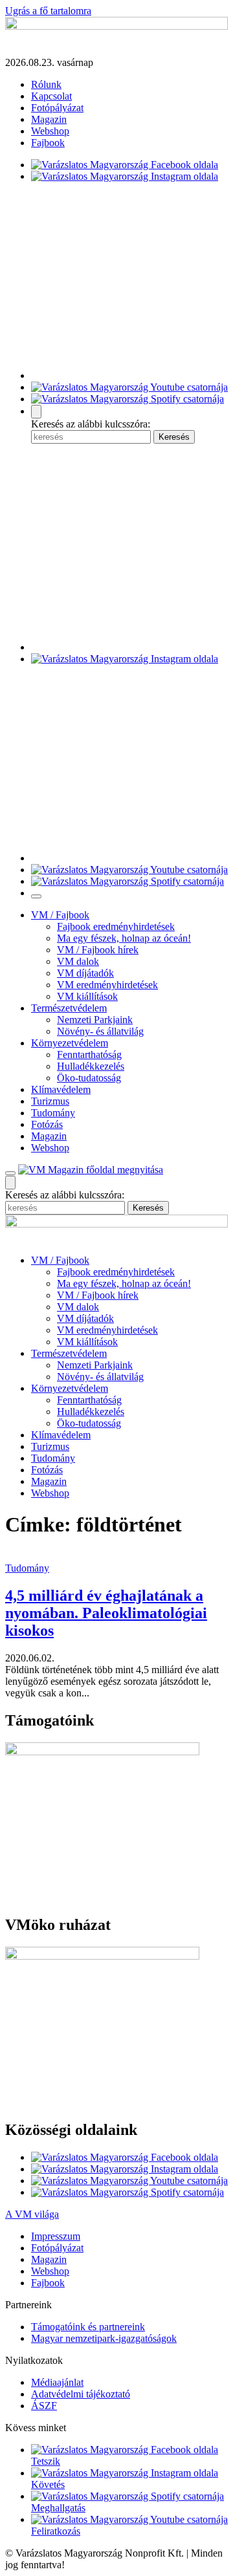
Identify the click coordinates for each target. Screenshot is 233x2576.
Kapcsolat (51, 96)
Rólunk (46, 84)
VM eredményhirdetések (107, 985)
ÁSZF (44, 2406)
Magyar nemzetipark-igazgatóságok (104, 2338)
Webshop (50, 131)
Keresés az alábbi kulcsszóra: (91, 424)
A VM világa (32, 2214)
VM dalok (78, 961)
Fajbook (48, 143)
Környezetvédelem (70, 1043)
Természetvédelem (69, 1008)
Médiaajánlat (57, 2382)
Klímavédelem (61, 1089)
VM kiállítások (87, 996)
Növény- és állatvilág (100, 1031)
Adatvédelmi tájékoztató (81, 2394)
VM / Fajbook (60, 915)
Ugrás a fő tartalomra (48, 11)
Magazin (49, 119)
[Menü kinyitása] (10, 1173)
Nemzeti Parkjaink (95, 1020)
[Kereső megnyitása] (36, 412)
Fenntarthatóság (89, 1055)
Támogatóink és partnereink (88, 2327)
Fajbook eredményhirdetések (116, 926)
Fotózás (47, 1124)
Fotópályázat (57, 108)
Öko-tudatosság (89, 1078)
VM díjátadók (85, 973)
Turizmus (50, 1101)
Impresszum (56, 2236)
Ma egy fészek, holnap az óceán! (124, 938)
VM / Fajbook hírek (98, 950)
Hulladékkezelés (91, 1066)
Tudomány (53, 1113)
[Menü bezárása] (36, 896)
